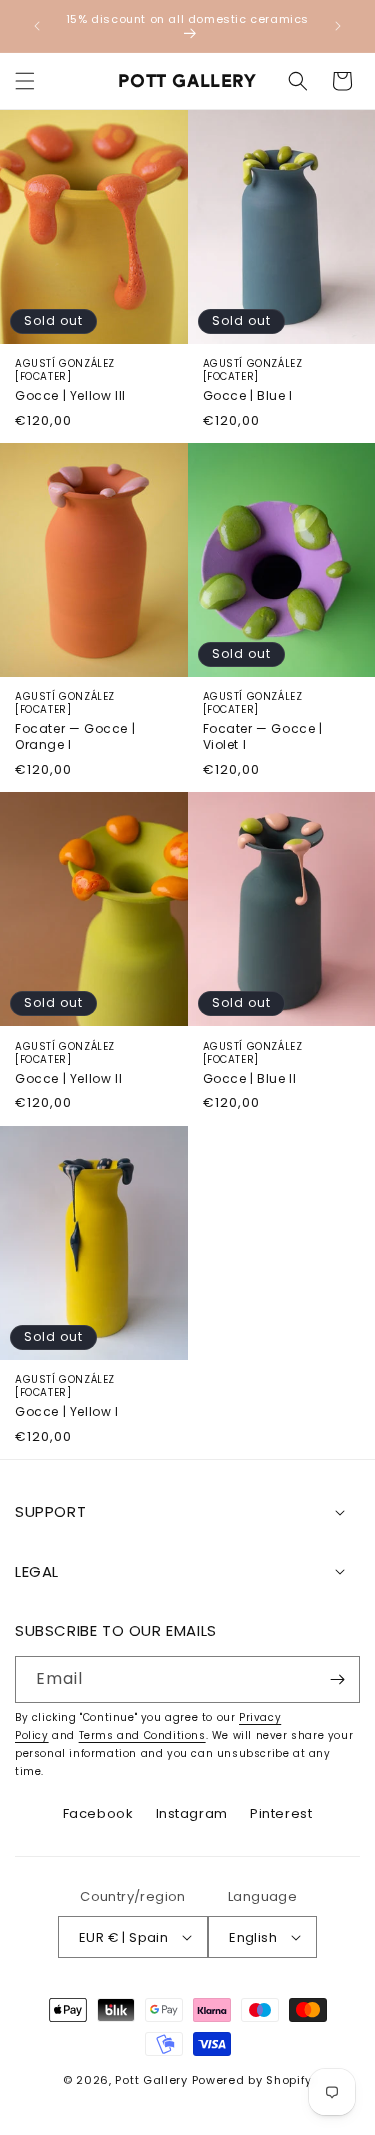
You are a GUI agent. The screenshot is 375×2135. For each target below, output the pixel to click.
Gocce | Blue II (253, 1063)
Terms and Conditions (142, 1735)
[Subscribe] (337, 1679)
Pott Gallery (151, 2080)
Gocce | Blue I (253, 380)
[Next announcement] (338, 26)
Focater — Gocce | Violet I (263, 721)
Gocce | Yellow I (67, 1396)
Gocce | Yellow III (70, 380)
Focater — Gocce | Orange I (75, 721)
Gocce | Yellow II (68, 1063)
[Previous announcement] (37, 26)
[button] (25, 81)
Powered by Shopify (252, 2080)
